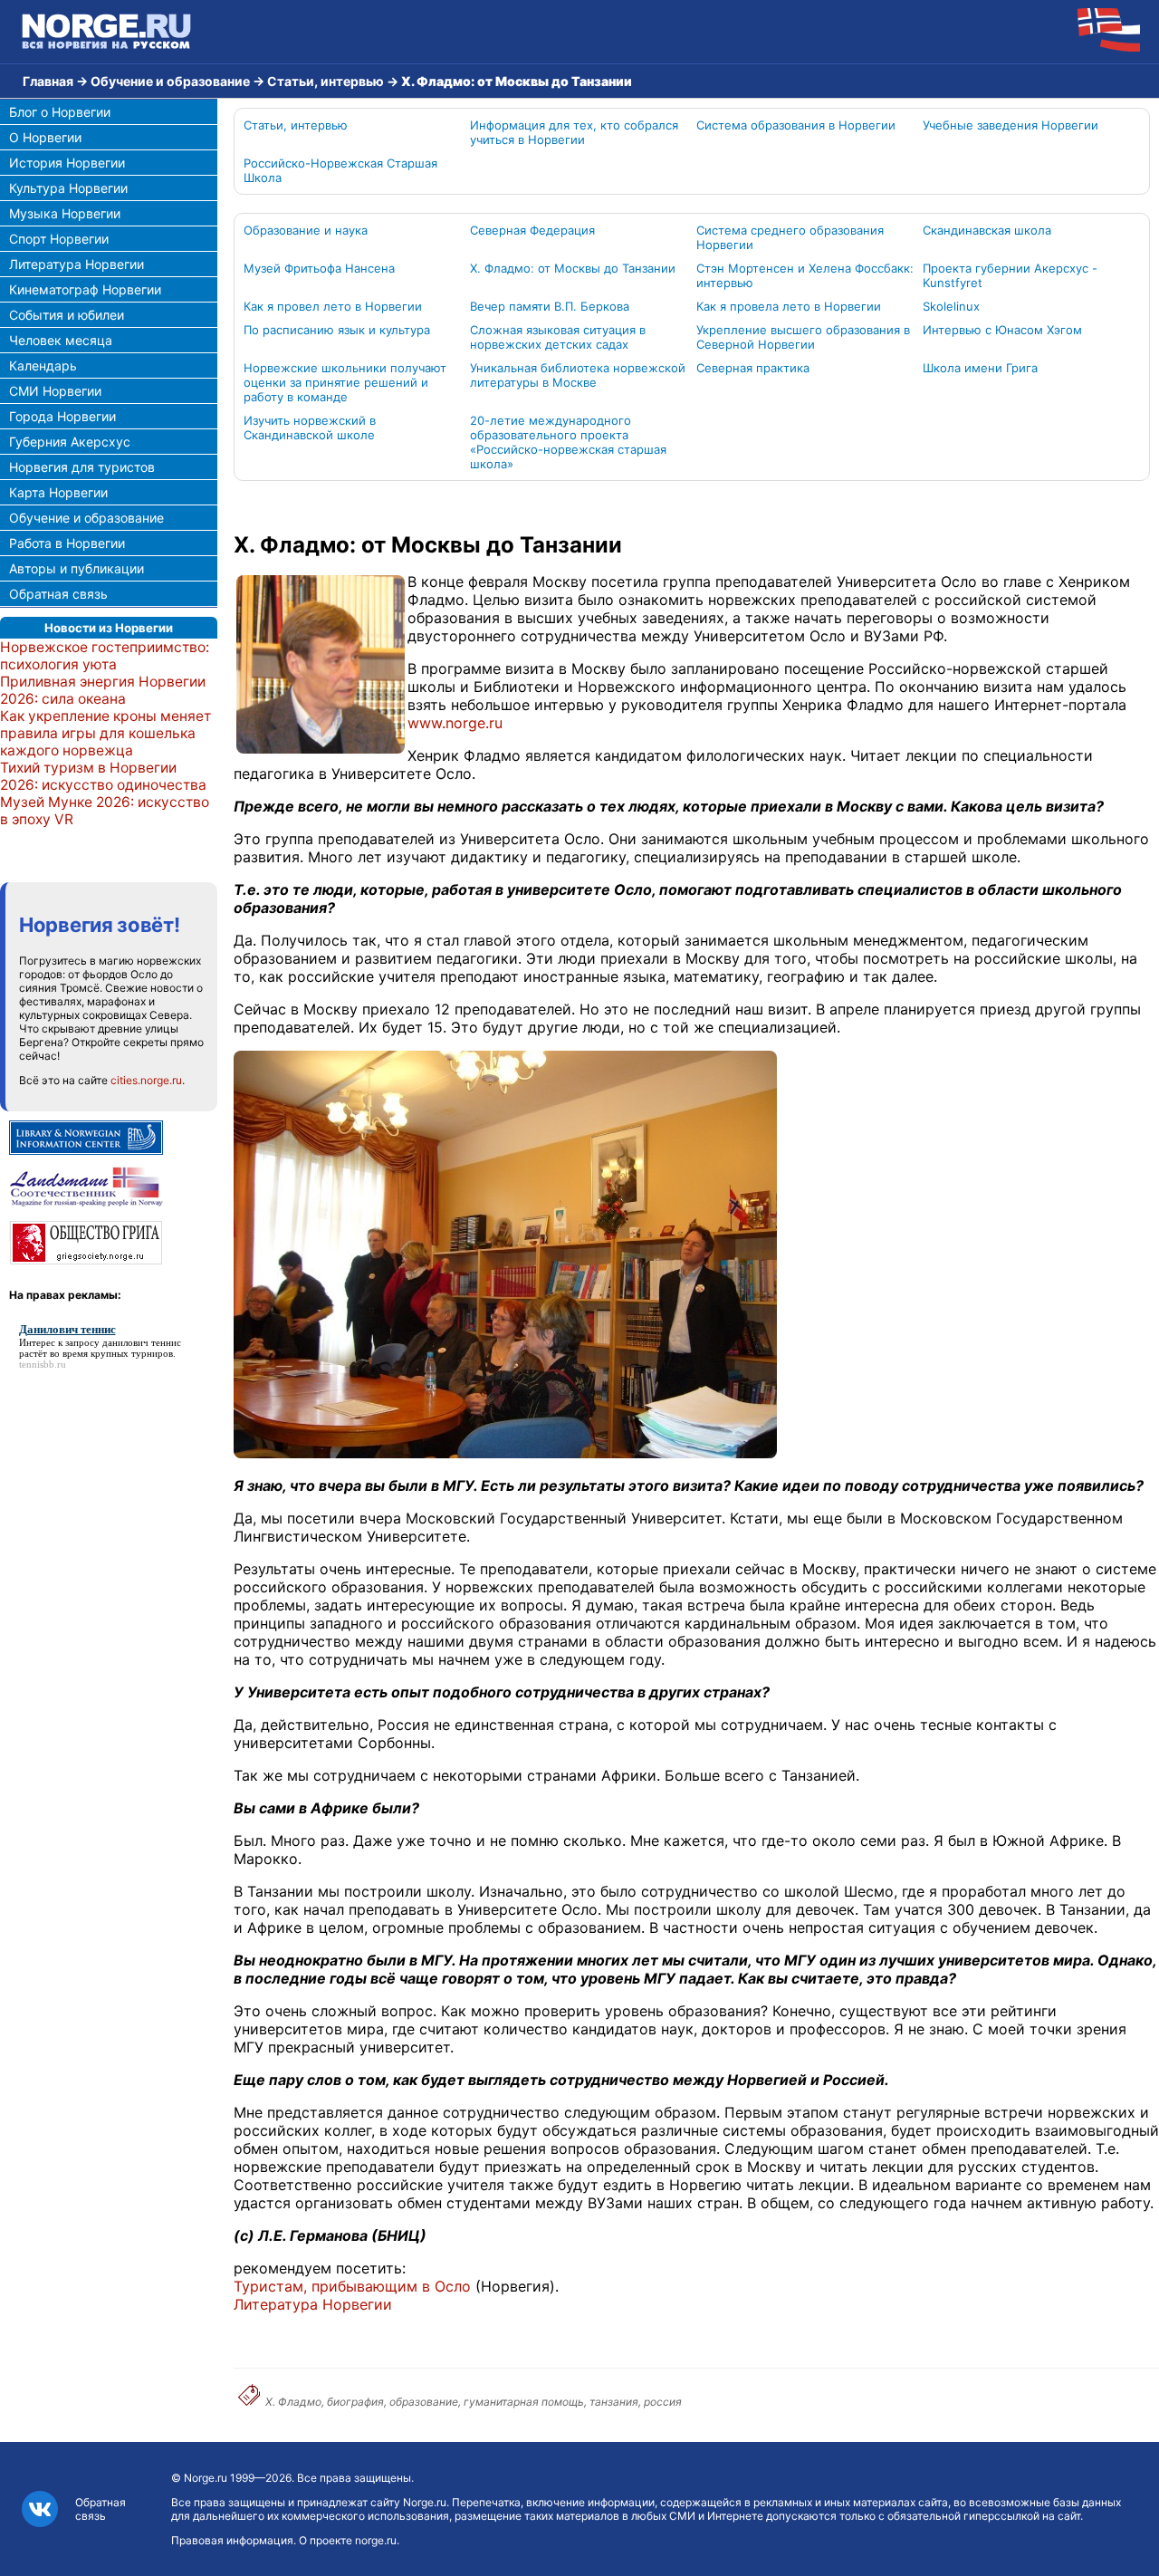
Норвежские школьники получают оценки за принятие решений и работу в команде (345, 382)
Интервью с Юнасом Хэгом (1002, 330)
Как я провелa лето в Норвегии (789, 306)
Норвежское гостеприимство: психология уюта (105, 656)
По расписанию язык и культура (337, 330)
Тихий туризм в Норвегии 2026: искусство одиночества (103, 776)
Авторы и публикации (77, 568)
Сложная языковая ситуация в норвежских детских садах (558, 337)
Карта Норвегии (58, 492)
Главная (48, 81)
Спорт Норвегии (59, 239)
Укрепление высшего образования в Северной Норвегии (803, 337)
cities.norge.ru (146, 1080)
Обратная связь (58, 594)
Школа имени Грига (980, 368)
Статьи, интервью (326, 81)
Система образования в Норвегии (796, 125)
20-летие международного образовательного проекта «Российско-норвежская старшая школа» (568, 442)
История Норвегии (67, 163)
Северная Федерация (532, 230)
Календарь (43, 365)
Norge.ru (206, 2478)
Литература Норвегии (77, 264)
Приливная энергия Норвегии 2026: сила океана (103, 690)
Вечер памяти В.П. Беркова (550, 306)
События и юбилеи (67, 315)
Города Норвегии (62, 416)
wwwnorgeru (455, 723)
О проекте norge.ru (348, 2540)
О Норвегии (45, 137)
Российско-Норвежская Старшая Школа (340, 170)
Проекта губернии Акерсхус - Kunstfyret (1010, 275)
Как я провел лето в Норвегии (333, 306)
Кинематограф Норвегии (85, 289)
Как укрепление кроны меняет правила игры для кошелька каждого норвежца (105, 733)
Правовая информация (232, 2540)
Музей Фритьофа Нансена (319, 268)
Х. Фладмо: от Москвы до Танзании (573, 268)
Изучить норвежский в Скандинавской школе (310, 428)
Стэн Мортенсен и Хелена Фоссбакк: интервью (805, 275)
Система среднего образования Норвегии (790, 237)
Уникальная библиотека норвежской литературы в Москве (578, 375)
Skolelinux (951, 306)
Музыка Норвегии (65, 213)
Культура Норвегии (68, 188)
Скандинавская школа (987, 230)
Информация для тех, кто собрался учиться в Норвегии (574, 132)
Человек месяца (61, 340)
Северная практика (753, 368)
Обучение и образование (170, 81)
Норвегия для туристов (82, 467)
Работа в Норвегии (67, 543)
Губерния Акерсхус (70, 442)
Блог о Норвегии (60, 112)
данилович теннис (142, 1342)
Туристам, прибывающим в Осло (352, 2286)
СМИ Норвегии (55, 391)
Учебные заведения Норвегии (1011, 125)
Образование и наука (306, 230)
